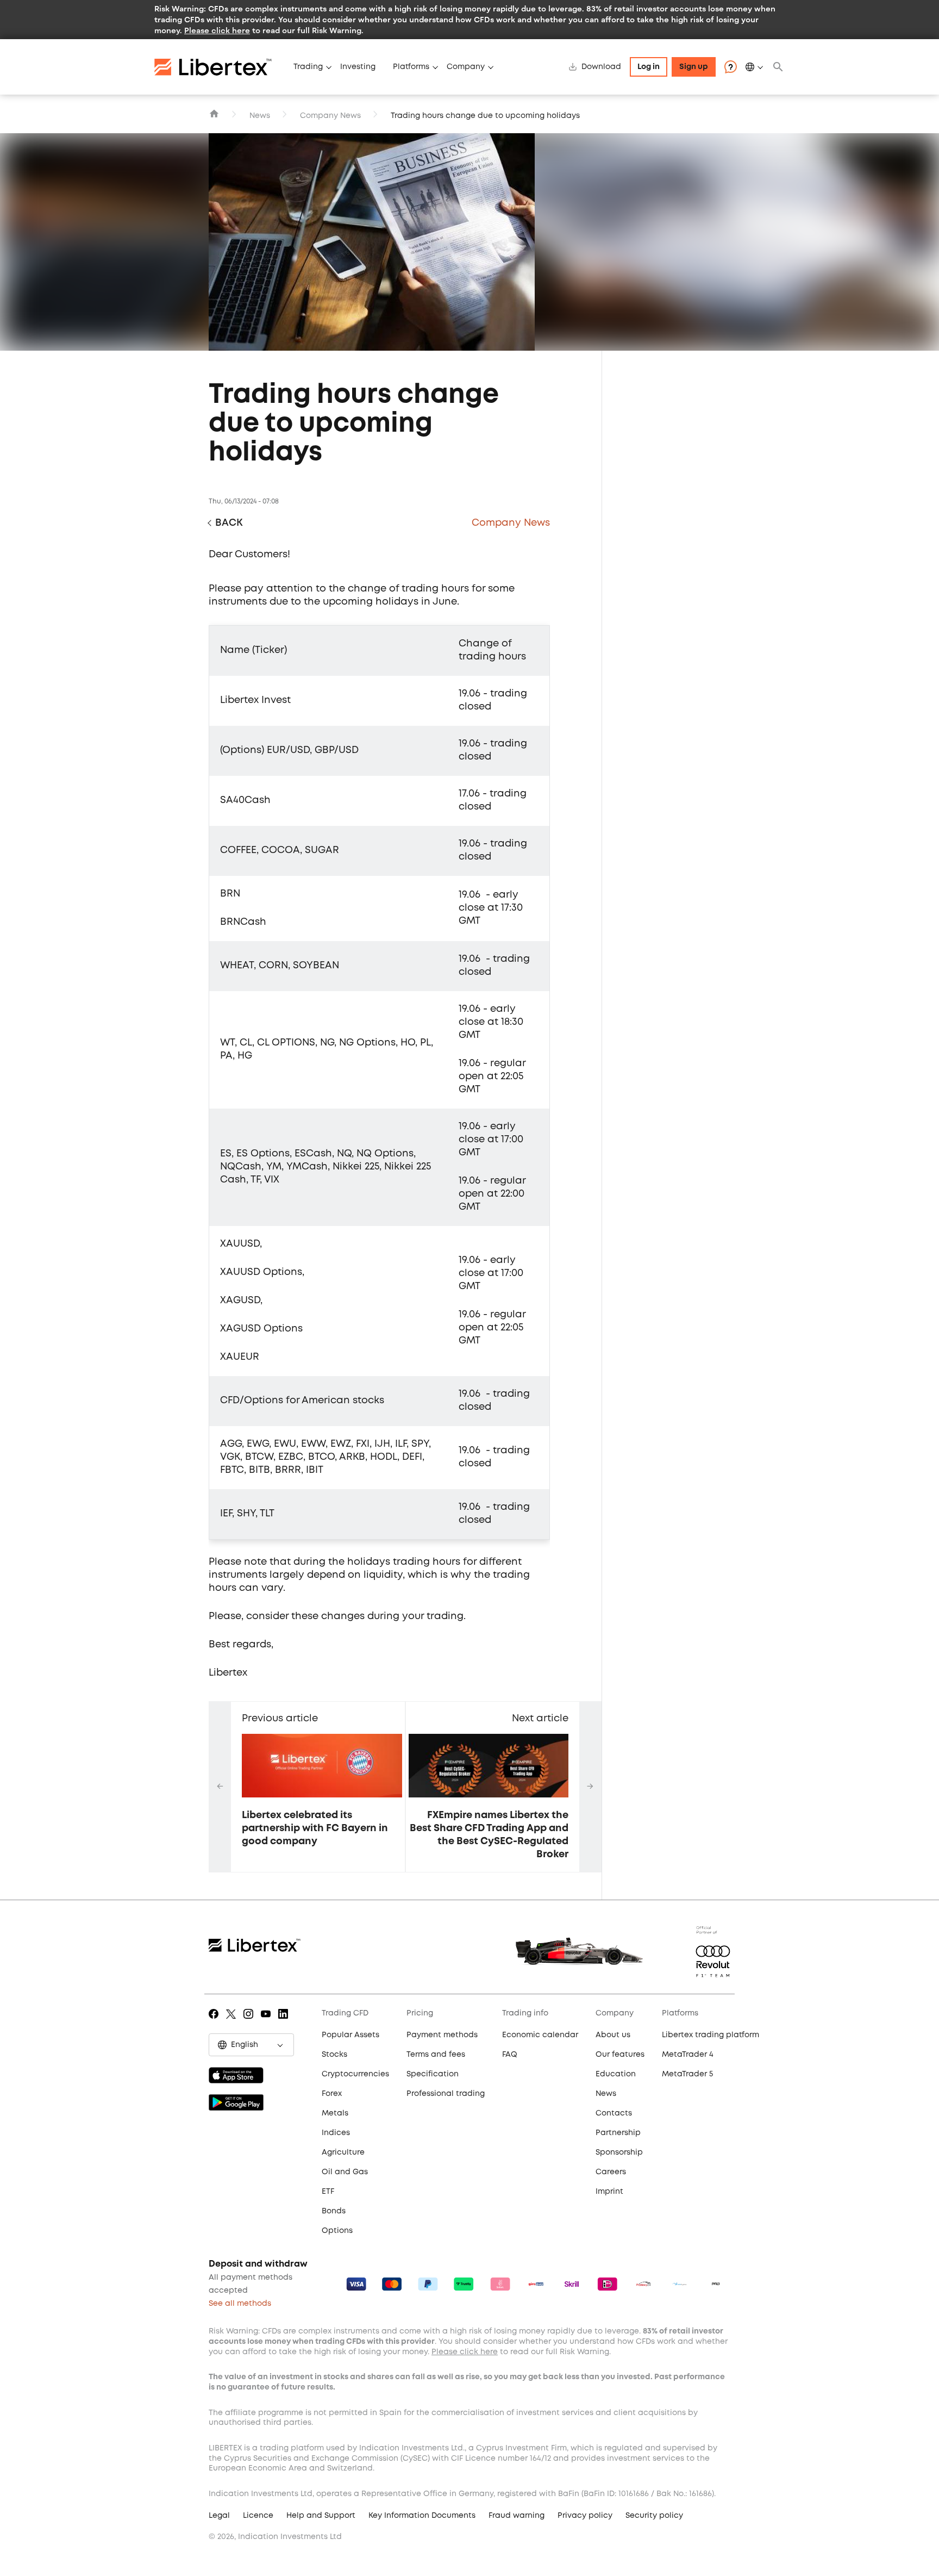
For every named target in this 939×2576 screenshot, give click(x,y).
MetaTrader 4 (688, 2055)
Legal (219, 2516)
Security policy (654, 2516)
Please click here (217, 30)
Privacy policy (585, 2516)
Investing (358, 67)
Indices (336, 2133)
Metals (335, 2113)
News (260, 116)
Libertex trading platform (710, 2035)
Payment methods (442, 2035)
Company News (330, 116)
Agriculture (343, 2152)
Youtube (268, 2021)
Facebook (215, 2021)
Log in (649, 67)
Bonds (334, 2211)
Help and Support (321, 2516)
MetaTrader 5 (687, 2074)
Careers (611, 2172)
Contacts (614, 2113)
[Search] (778, 67)
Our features (620, 2055)
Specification (433, 2074)
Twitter (233, 2021)
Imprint (609, 2192)
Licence (258, 2516)
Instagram (250, 2021)
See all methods (240, 2304)
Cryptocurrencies (355, 2074)
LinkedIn (285, 2021)
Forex (332, 2094)
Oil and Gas (345, 2172)
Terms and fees (436, 2055)
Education (616, 2074)
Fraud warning (517, 2516)
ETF (328, 2192)
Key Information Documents (422, 2516)
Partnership (618, 2133)
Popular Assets (350, 2035)
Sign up (694, 67)
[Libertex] (220, 67)
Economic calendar (540, 2035)
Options (337, 2231)
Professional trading (446, 2094)
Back (229, 523)
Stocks (334, 2055)
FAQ (510, 2055)
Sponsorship (619, 2152)
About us (613, 2035)
